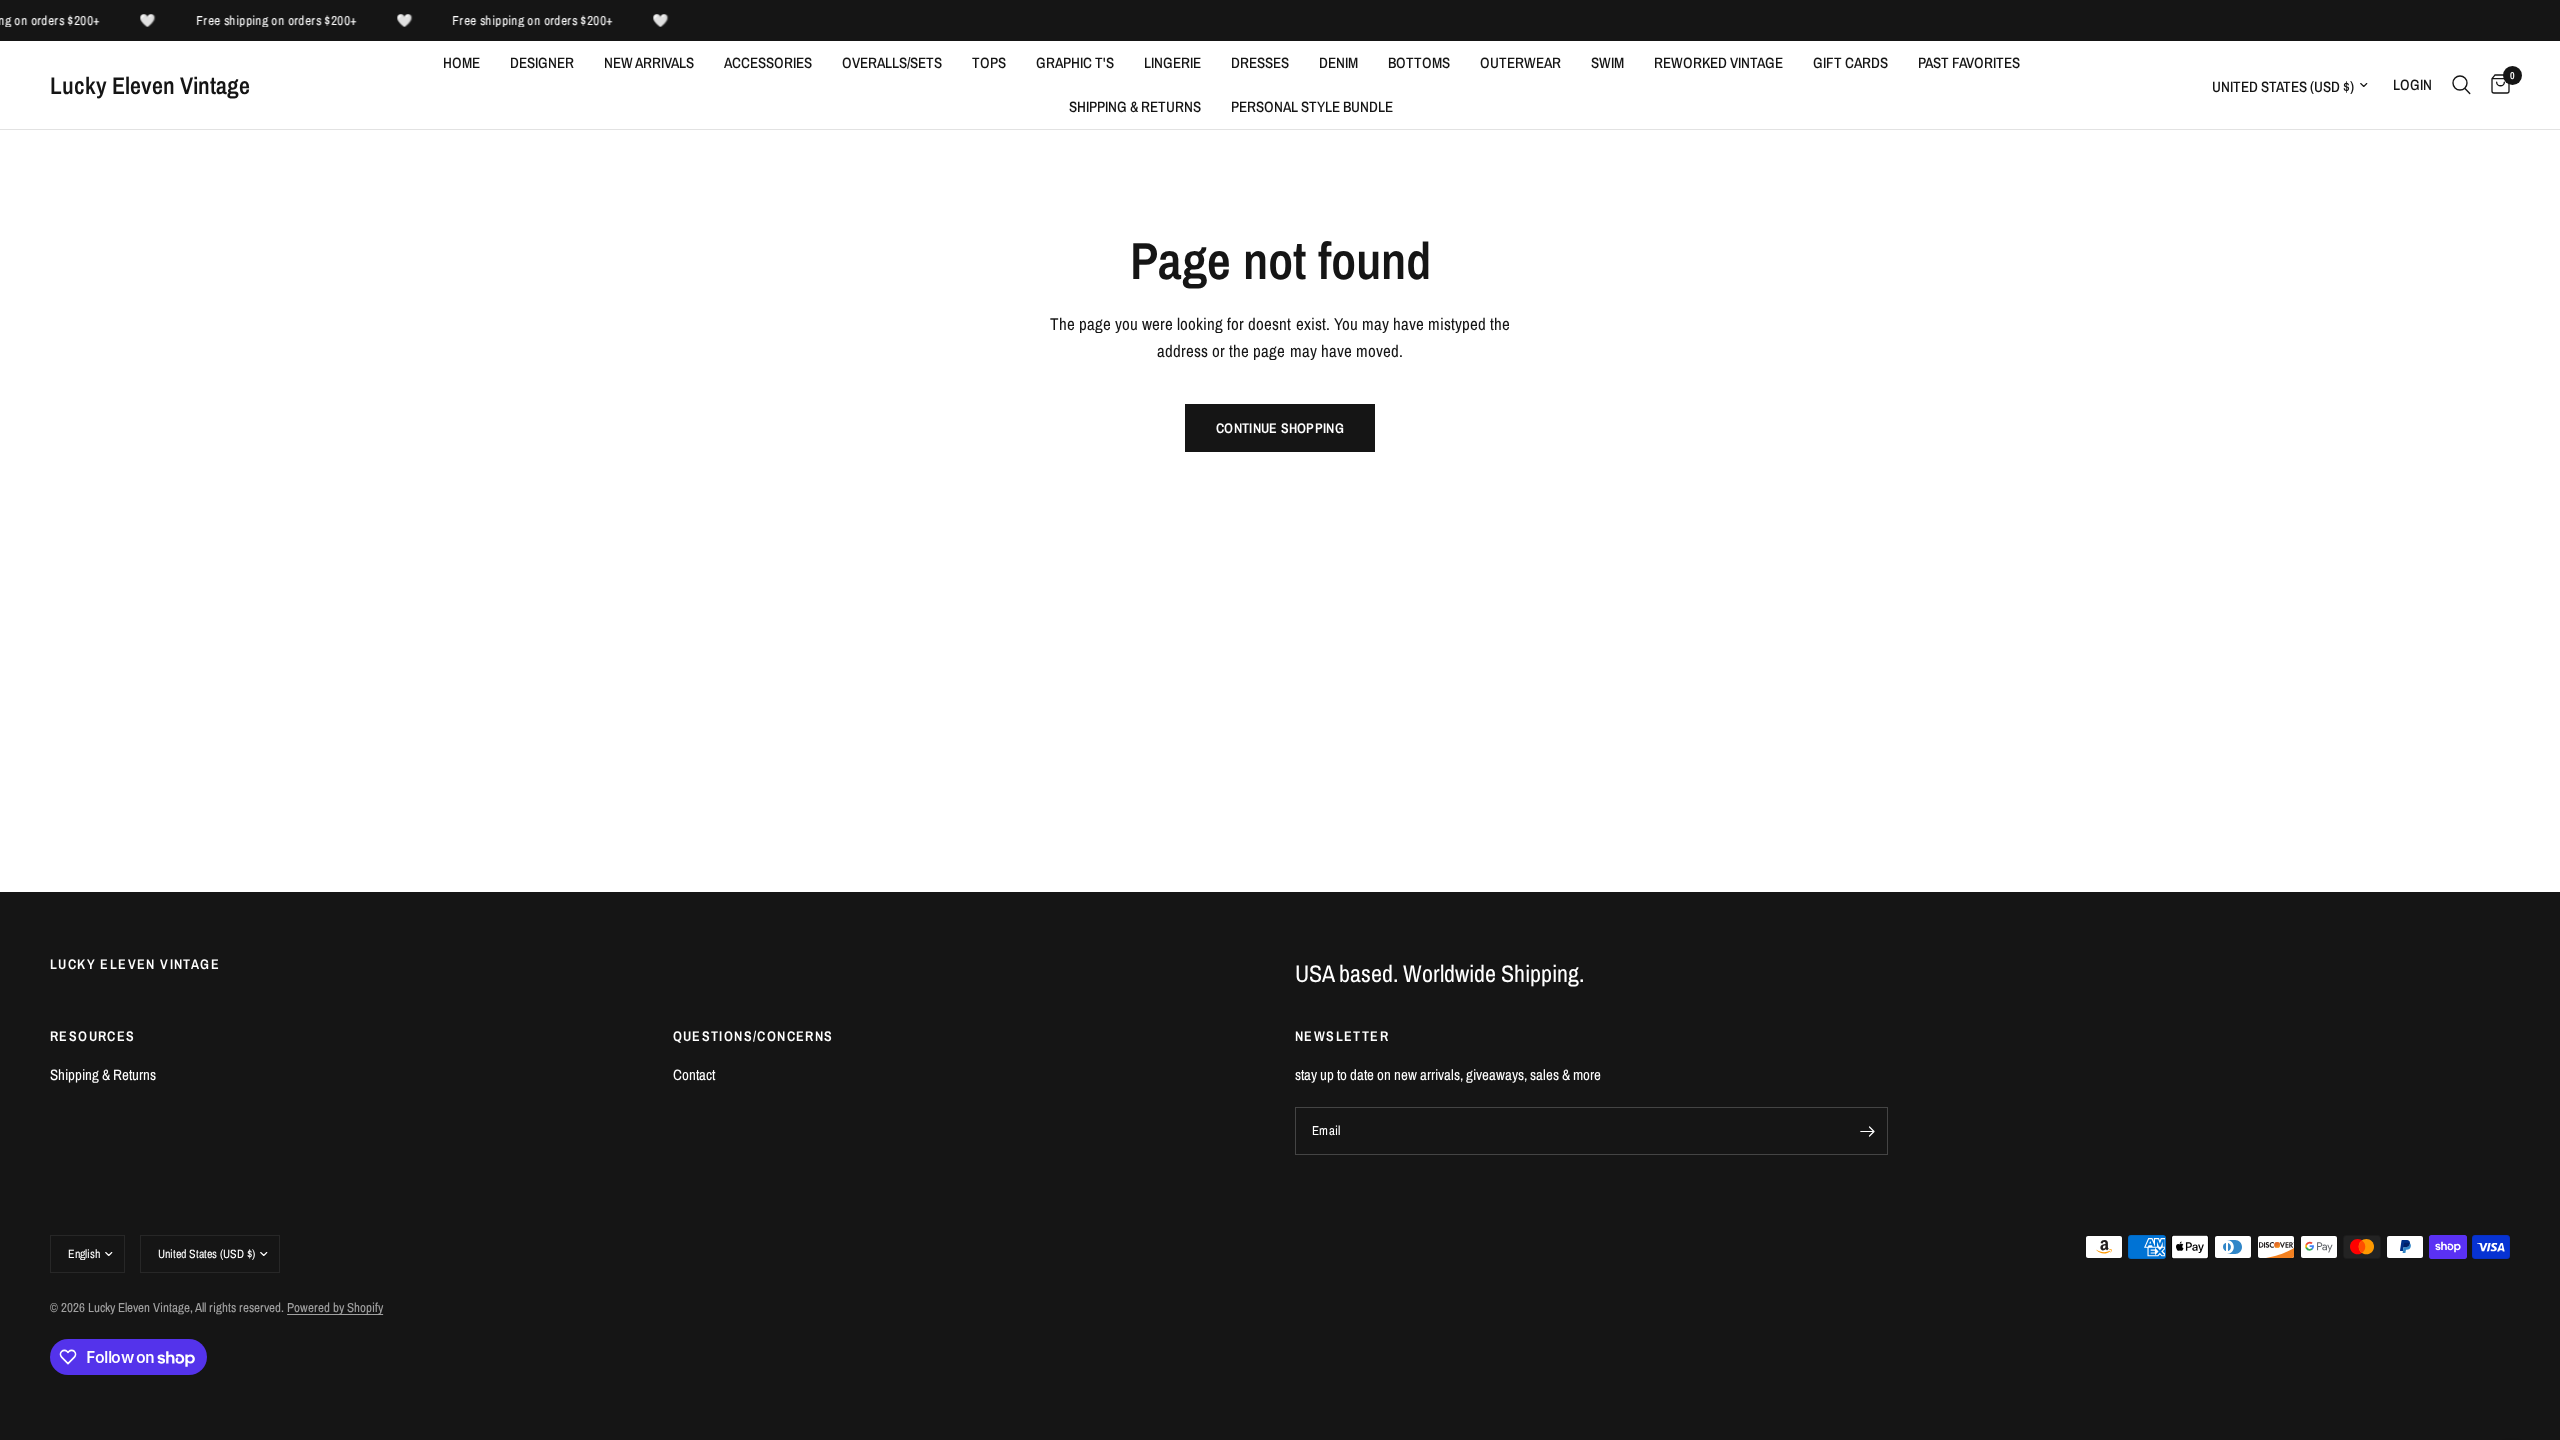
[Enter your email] (1868, 1131)
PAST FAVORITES (1969, 62)
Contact (694, 1074)
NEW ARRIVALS (649, 62)
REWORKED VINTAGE (1718, 62)
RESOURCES (93, 1036)
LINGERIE (1172, 62)
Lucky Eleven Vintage (150, 85)
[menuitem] (461, 63)
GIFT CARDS (1850, 62)
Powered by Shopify (335, 1307)
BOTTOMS (1419, 62)
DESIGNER (542, 62)
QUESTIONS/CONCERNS (753, 1036)
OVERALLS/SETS (892, 62)
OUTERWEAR (1520, 62)
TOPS (989, 62)
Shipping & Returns (1135, 106)
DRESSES (1260, 62)
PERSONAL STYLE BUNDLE (1312, 106)
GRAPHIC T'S (1075, 62)
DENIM (1338, 62)
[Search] (2461, 85)
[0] (2495, 85)
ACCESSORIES (768, 62)
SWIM (1607, 62)
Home (461, 62)
